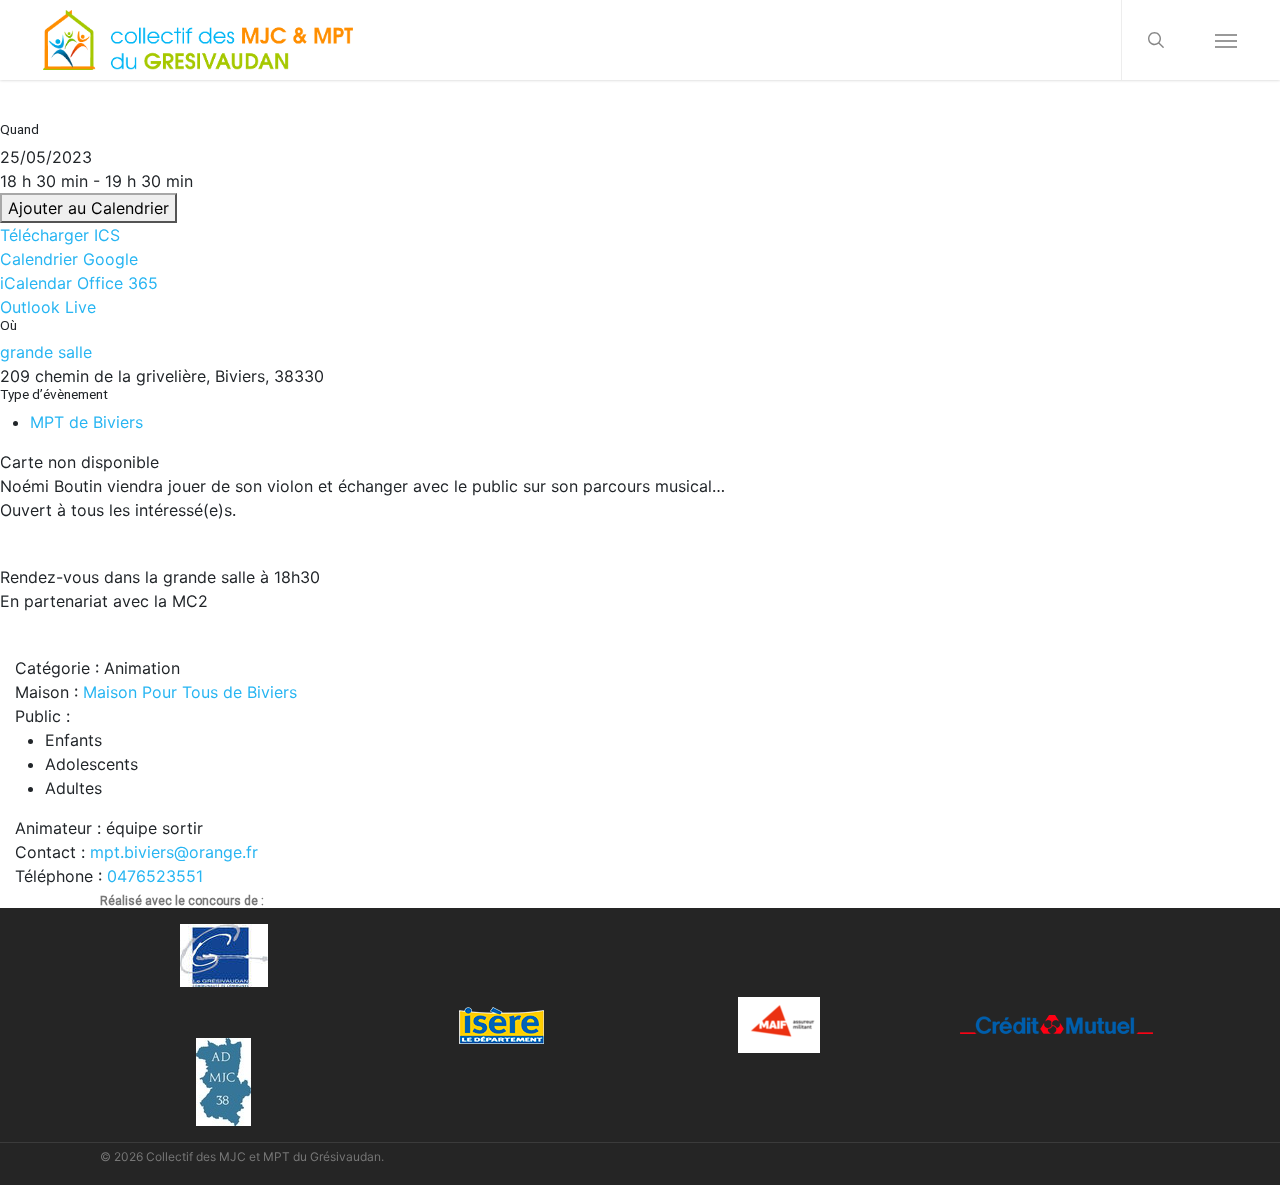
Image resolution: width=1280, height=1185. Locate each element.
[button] (1226, 40)
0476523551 (155, 876)
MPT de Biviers (86, 422)
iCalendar (36, 283)
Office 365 (117, 283)
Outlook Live (48, 307)
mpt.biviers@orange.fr (174, 852)
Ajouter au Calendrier (88, 208)
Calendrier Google (69, 259)
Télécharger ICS (60, 235)
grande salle (46, 352)
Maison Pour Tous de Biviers (190, 692)
